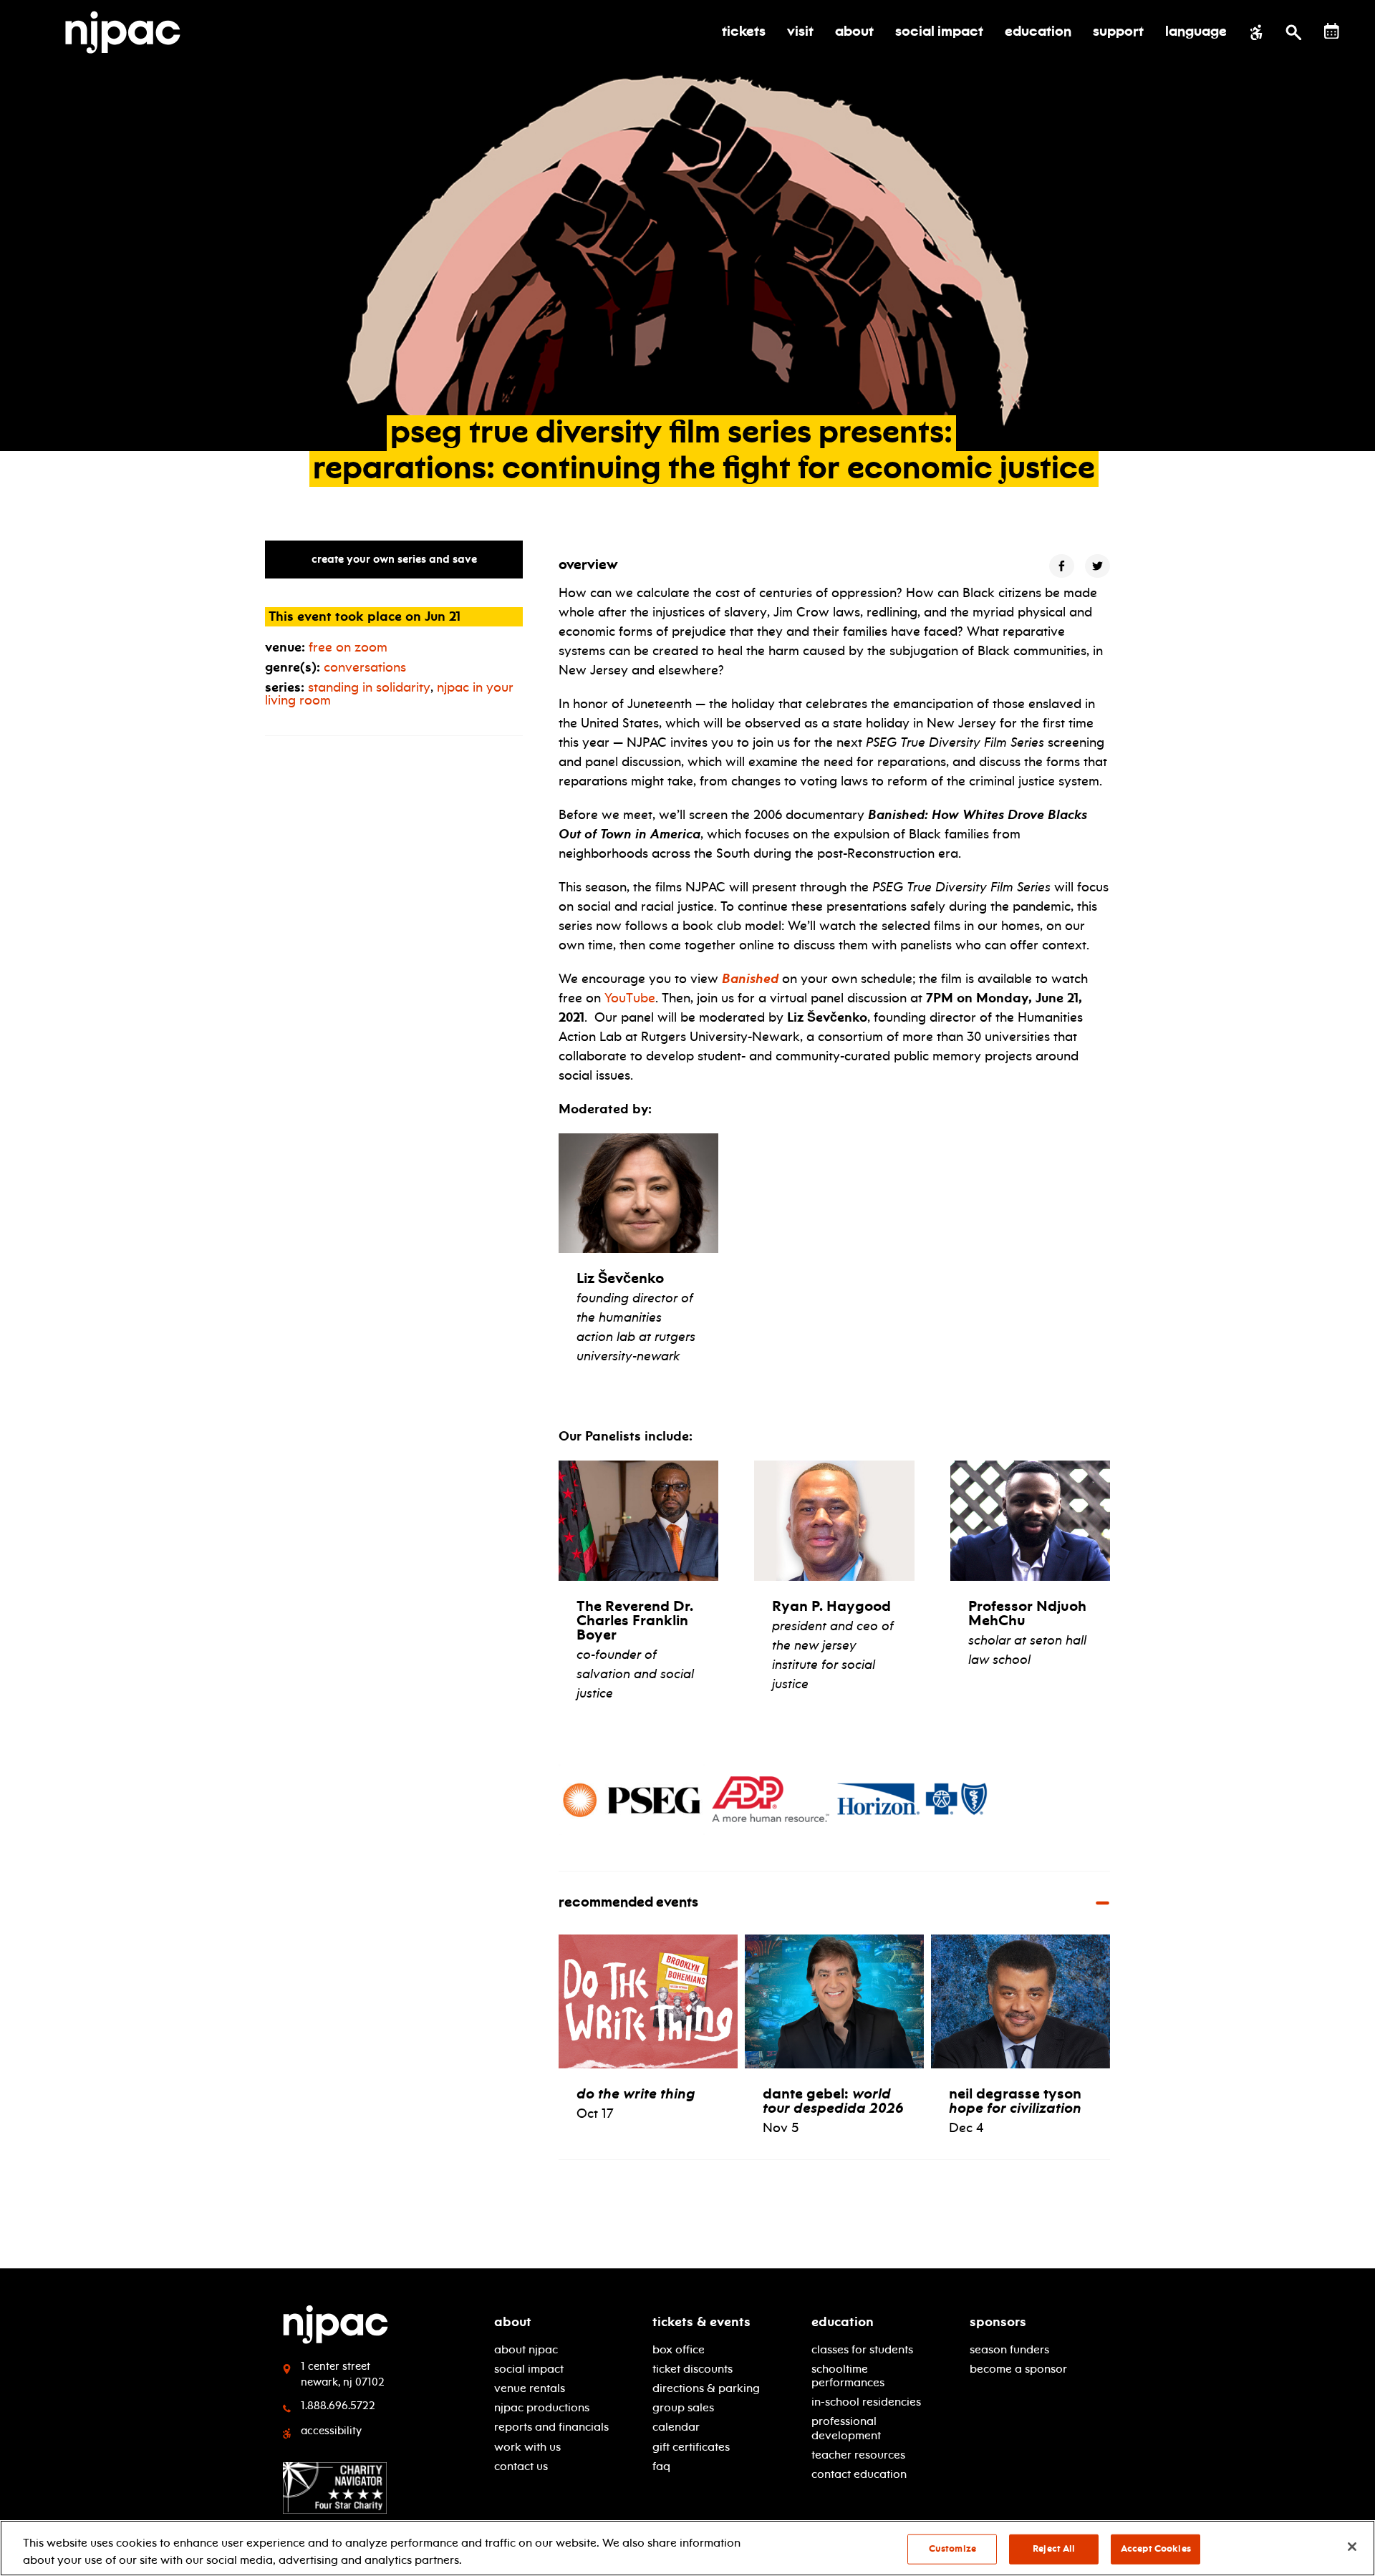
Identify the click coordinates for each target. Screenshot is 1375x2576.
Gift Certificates (691, 2447)
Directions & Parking (706, 2388)
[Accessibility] (1256, 32)
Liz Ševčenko (620, 1278)
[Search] (1294, 32)
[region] (687, 2548)
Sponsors (998, 2322)
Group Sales (683, 2407)
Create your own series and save (394, 559)
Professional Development (846, 2428)
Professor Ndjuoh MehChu (1027, 1613)
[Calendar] (1332, 31)
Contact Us (521, 2466)
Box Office (679, 2349)
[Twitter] (1097, 566)
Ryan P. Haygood (831, 1606)
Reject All (1054, 2549)
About (513, 2322)
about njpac (526, 2349)
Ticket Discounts (693, 2369)
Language (1196, 32)
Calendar (676, 2427)
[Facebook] (1062, 566)
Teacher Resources (858, 2455)
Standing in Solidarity (369, 687)
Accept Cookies (1156, 2549)
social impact (529, 2369)
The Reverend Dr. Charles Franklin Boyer (635, 1620)
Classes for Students (862, 2349)
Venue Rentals (530, 2388)
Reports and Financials (551, 2427)
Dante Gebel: (833, 2101)
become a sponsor (1018, 2369)
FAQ (661, 2466)
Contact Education (859, 2474)
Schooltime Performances (848, 2376)
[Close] (1352, 2547)
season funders (1009, 2349)
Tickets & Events (701, 2322)
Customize (952, 2549)
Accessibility (331, 2431)
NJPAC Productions (542, 2407)
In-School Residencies (866, 2402)
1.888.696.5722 (338, 2406)
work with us (527, 2447)
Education (843, 2322)
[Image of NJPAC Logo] (128, 32)
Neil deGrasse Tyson (1015, 2101)
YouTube (630, 998)
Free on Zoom (348, 647)
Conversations (365, 667)
